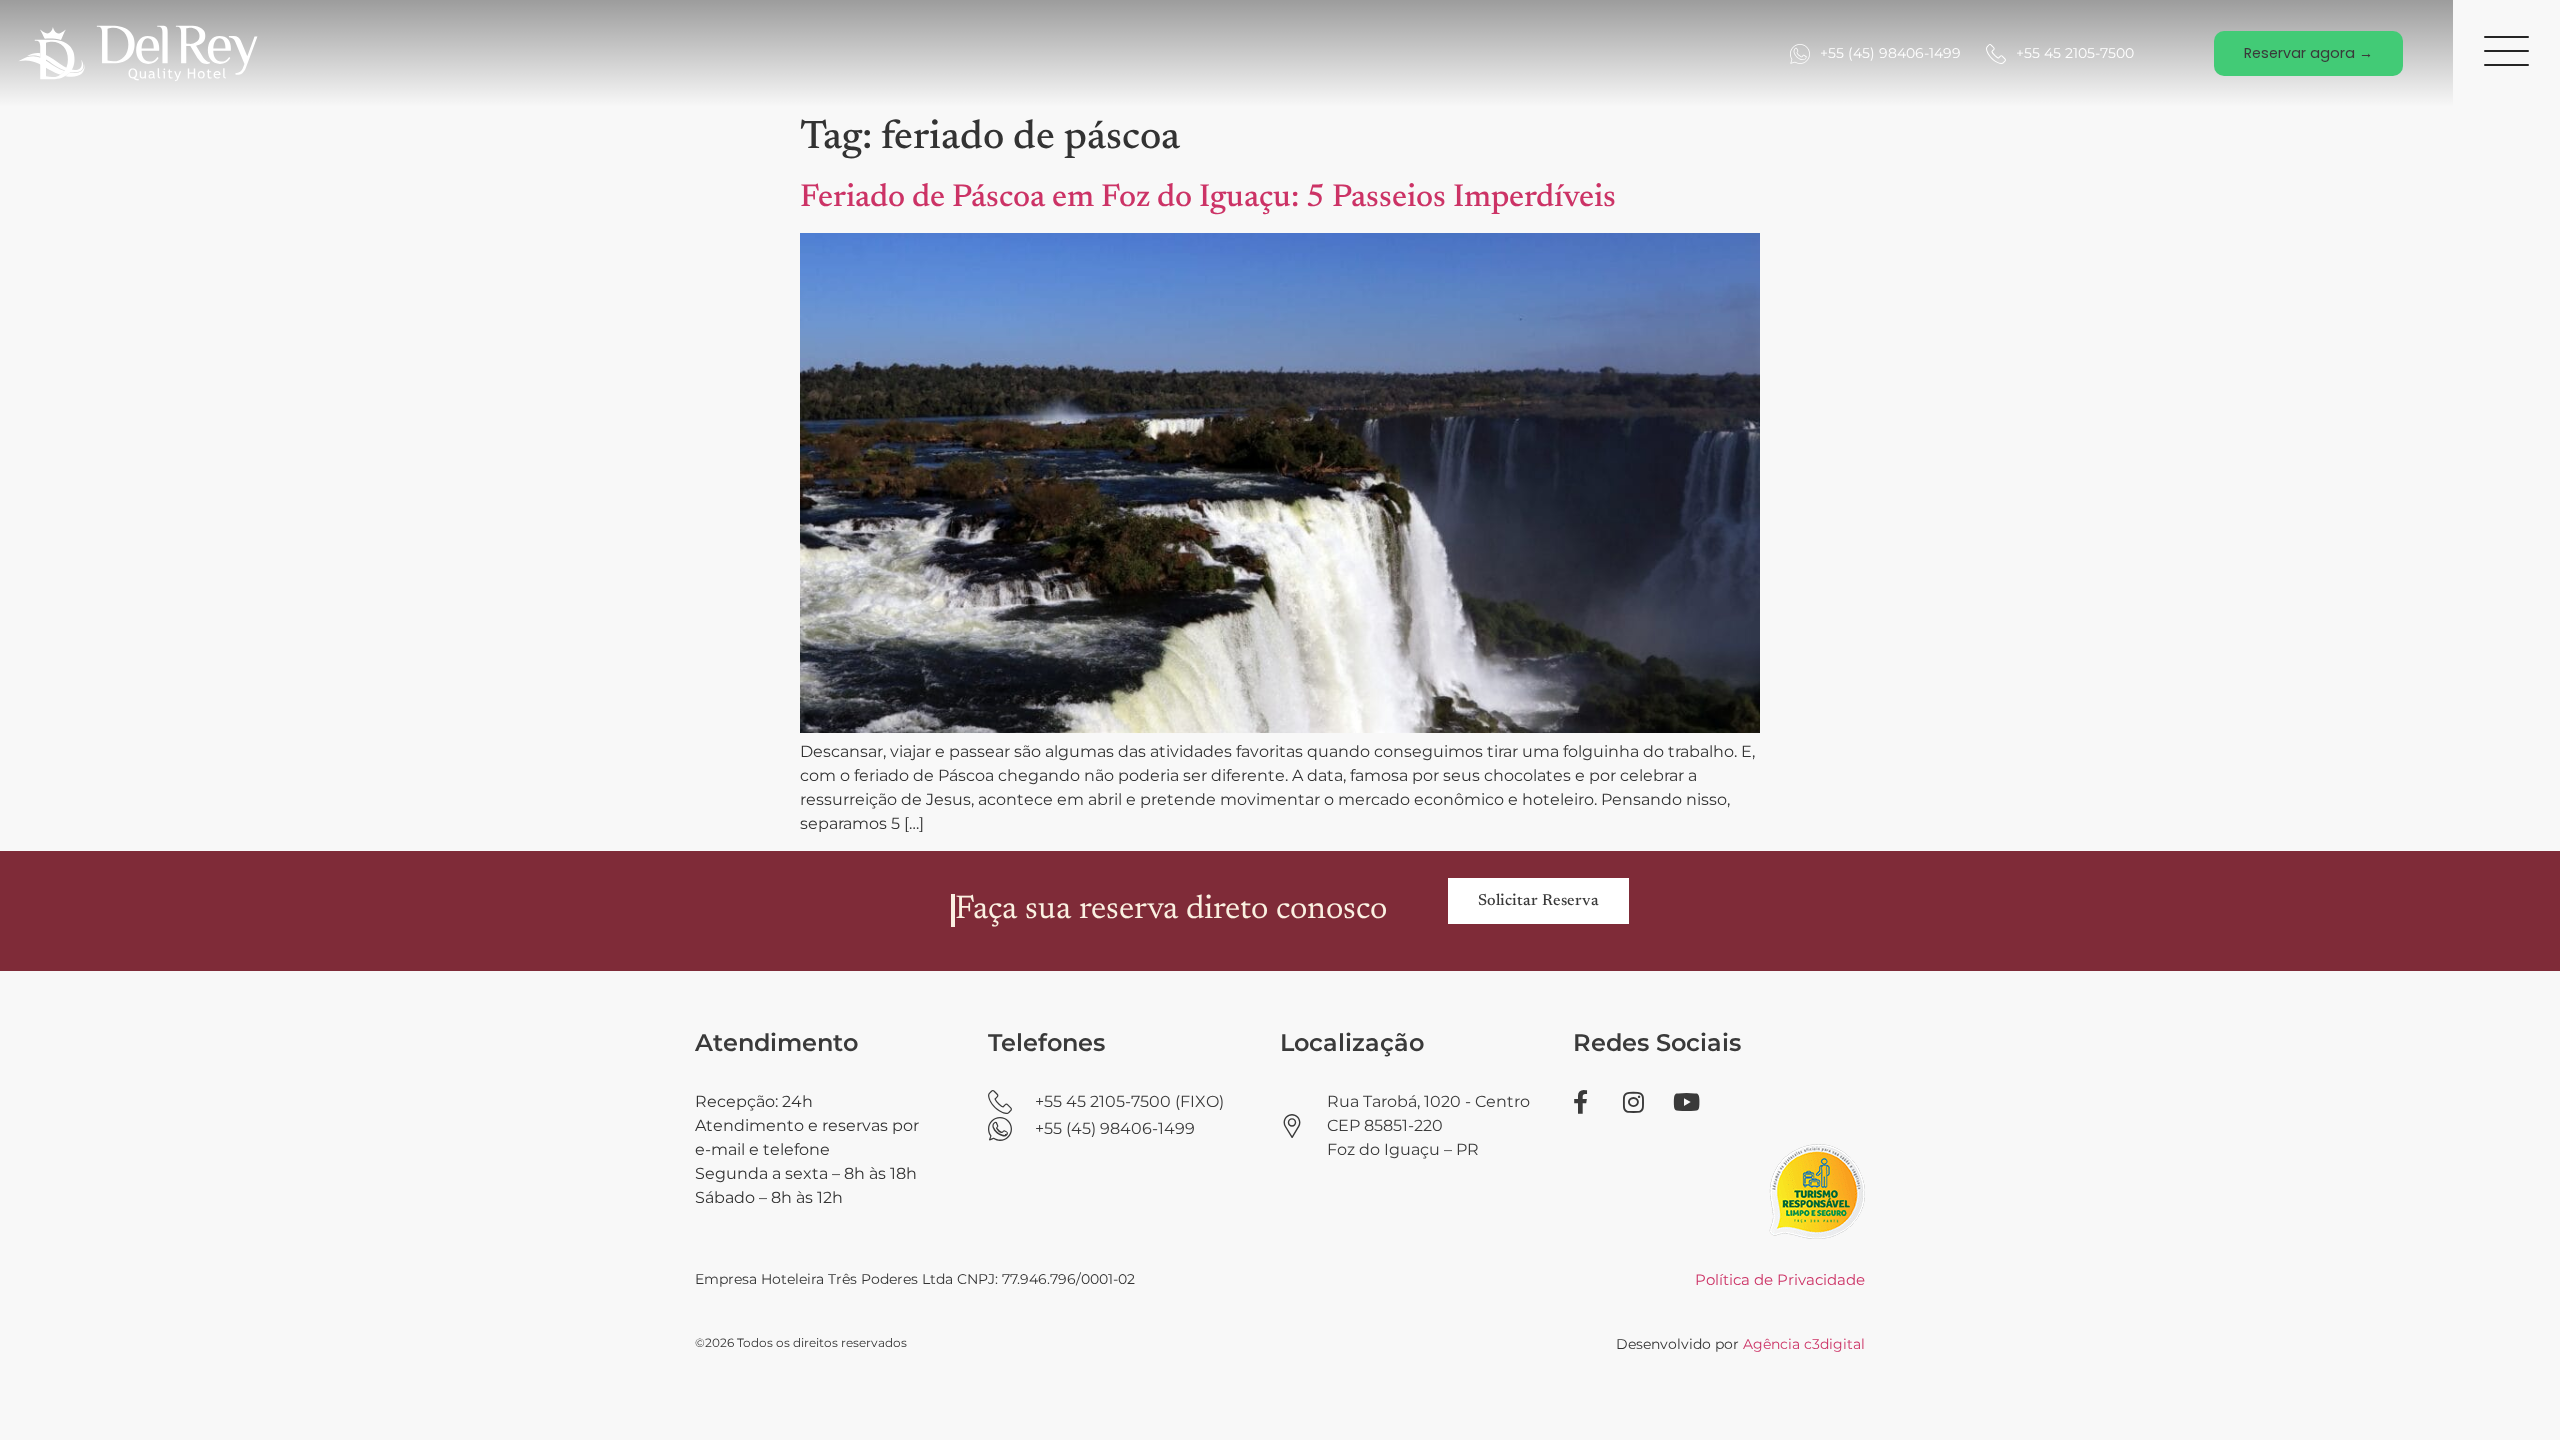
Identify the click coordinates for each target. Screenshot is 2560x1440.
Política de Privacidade (1780, 1279)
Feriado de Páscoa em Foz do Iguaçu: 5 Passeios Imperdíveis (1208, 198)
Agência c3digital (1804, 1344)
